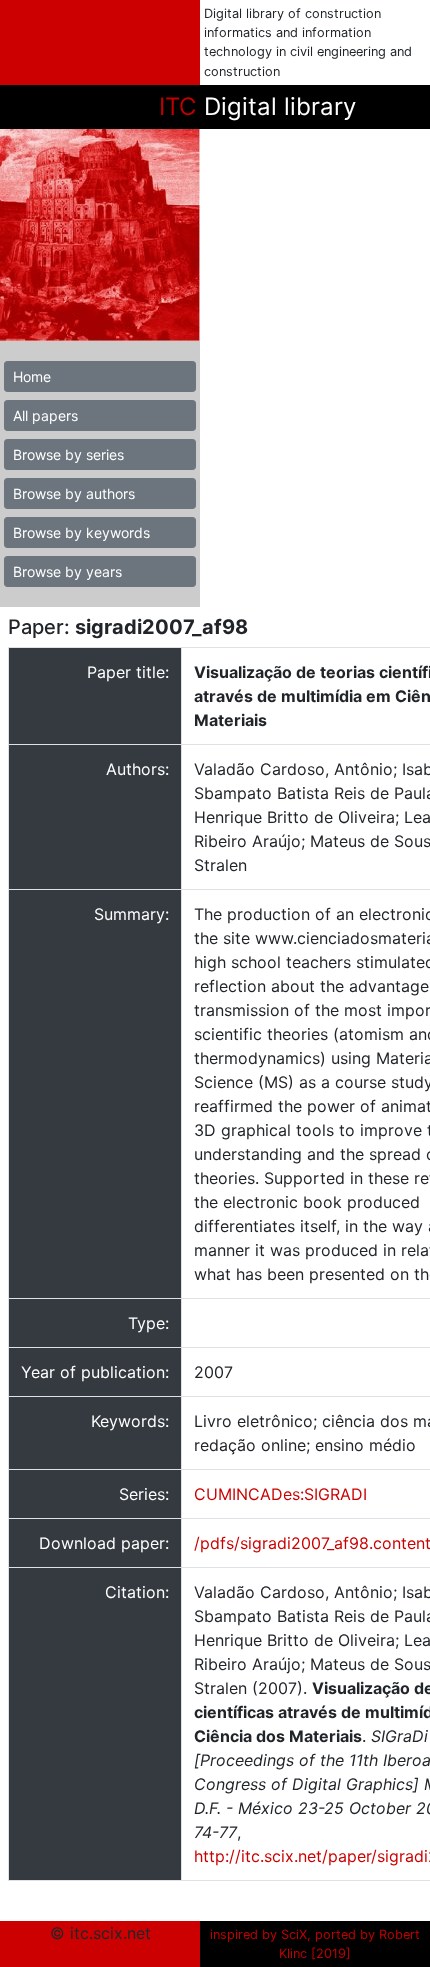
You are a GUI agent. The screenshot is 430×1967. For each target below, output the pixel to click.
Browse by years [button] (67, 571)
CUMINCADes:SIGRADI (280, 1494)
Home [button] (32, 376)
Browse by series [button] (68, 454)
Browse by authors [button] (74, 493)
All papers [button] (45, 415)
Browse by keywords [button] (81, 532)
